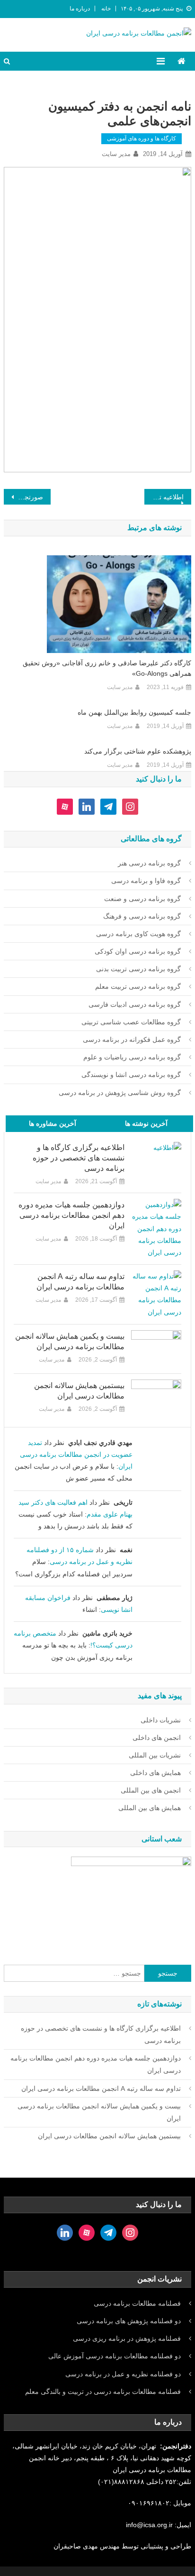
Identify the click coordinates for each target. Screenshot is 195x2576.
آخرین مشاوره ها (53, 1123)
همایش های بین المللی (150, 1808)
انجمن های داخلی (157, 1738)
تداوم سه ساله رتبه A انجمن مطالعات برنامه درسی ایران (80, 1282)
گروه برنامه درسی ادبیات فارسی (135, 1004)
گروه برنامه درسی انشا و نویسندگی (131, 1075)
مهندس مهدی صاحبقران (88, 2546)
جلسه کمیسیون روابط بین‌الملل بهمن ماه (134, 712)
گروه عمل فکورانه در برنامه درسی (132, 1040)
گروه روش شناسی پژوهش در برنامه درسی (120, 1093)
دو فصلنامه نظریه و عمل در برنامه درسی (123, 2374)
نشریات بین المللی (155, 1755)
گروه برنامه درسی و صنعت (142, 899)
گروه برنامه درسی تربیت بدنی (138, 969)
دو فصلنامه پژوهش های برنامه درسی (129, 2321)
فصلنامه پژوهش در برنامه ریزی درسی (127, 2338)
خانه (106, 9)
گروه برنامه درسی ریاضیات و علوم (132, 1057)
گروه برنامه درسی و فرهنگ (142, 916)
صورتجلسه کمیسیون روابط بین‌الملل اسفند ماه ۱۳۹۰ (23, 497)
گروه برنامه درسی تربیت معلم (138, 986)
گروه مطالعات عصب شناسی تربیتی (131, 1022)
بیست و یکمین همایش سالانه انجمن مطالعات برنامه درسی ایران (70, 1341)
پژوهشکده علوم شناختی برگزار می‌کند (137, 751)
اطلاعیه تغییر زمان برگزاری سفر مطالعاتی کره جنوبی (164, 497)
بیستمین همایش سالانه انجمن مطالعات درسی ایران (79, 1391)
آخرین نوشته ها (146, 1123)
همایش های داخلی (155, 1773)
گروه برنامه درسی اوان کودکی (138, 951)
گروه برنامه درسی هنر (149, 863)
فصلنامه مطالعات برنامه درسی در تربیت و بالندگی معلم (103, 2392)
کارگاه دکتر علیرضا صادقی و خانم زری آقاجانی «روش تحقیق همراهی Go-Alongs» (107, 668)
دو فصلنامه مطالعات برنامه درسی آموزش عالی (115, 2356)
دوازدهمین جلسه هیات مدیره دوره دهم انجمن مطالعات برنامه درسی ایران (71, 1215)
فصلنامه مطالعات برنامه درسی (137, 2303)
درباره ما (80, 9)
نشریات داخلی (161, 1720)
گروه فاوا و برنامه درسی (146, 881)
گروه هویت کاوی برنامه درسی (138, 934)
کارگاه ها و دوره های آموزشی (142, 138)
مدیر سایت (116, 154)
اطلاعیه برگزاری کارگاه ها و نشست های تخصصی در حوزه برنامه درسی (78, 1158)
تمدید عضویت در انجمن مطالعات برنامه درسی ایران (76, 1454)
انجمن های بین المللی (151, 1790)
